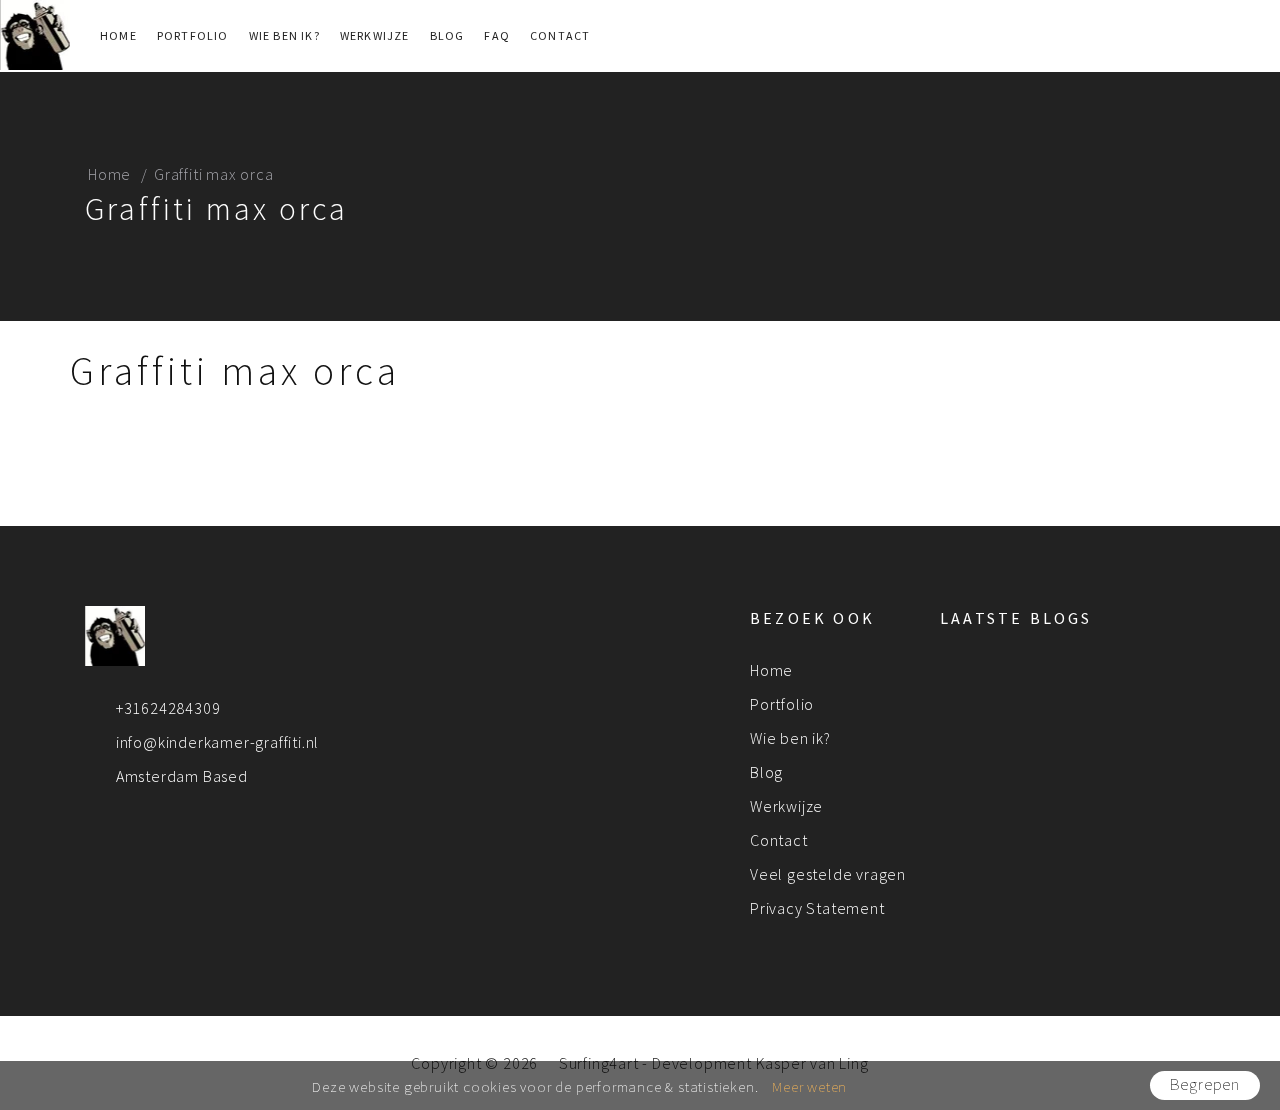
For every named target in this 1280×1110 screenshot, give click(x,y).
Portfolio (193, 35)
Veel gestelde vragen (828, 874)
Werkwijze (375, 35)
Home (118, 35)
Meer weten (809, 1086)
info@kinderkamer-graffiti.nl (217, 742)
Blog (447, 35)
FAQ (497, 35)
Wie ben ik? (284, 35)
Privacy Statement (817, 908)
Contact (560, 35)
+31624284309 (168, 708)
